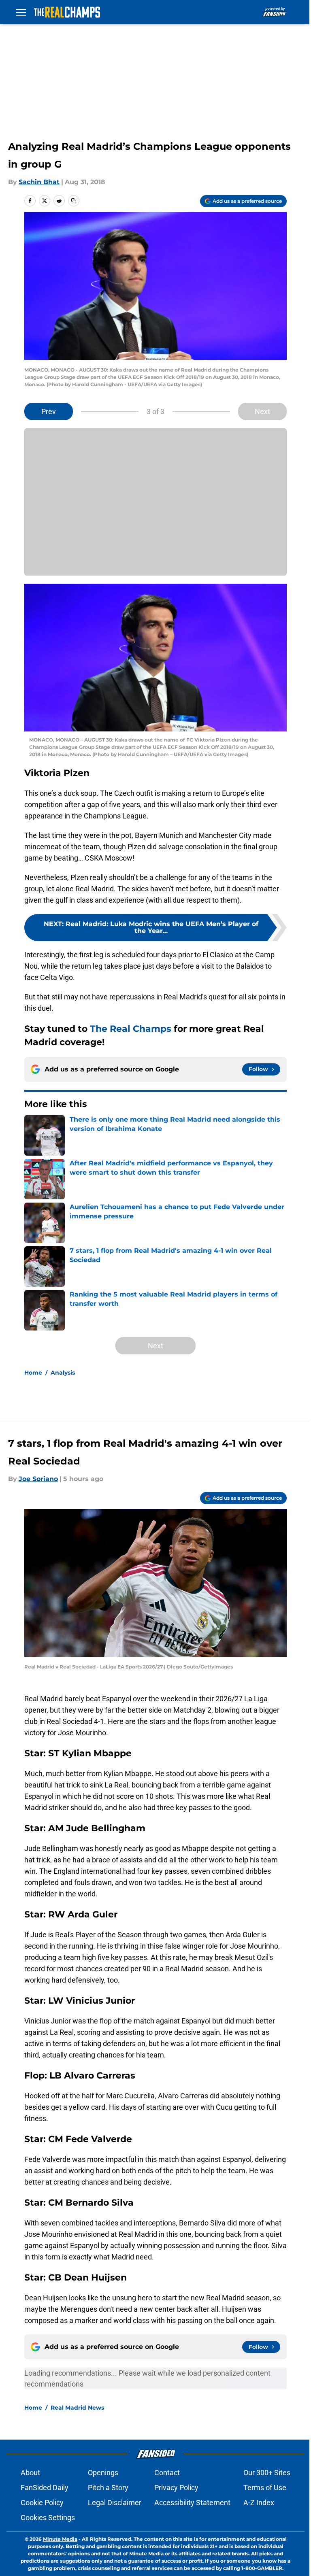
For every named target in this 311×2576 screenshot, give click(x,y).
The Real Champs (131, 1029)
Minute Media (60, 2539)
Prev (49, 411)
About (30, 2473)
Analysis (63, 1373)
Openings (103, 2473)
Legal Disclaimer (115, 2503)
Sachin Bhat (39, 182)
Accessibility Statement (192, 2503)
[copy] (74, 201)
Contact (167, 2473)
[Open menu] (21, 12)
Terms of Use (265, 2488)
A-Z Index (259, 2503)
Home (33, 1373)
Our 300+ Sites (267, 2473)
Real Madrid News (77, 2408)
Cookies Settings (48, 2518)
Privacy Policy (176, 2488)
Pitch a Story (108, 2488)
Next (262, 411)
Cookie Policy (42, 2503)
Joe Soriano (38, 1479)
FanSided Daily (45, 2488)
